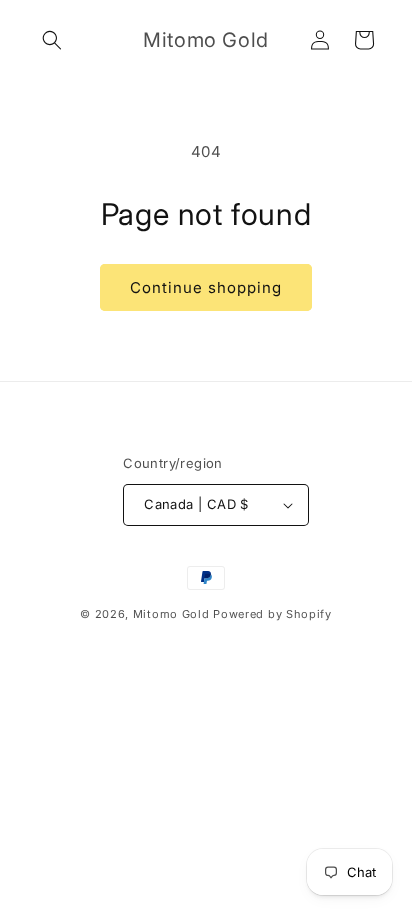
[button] (52, 40)
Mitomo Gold (171, 614)
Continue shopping (206, 287)
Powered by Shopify (272, 614)
